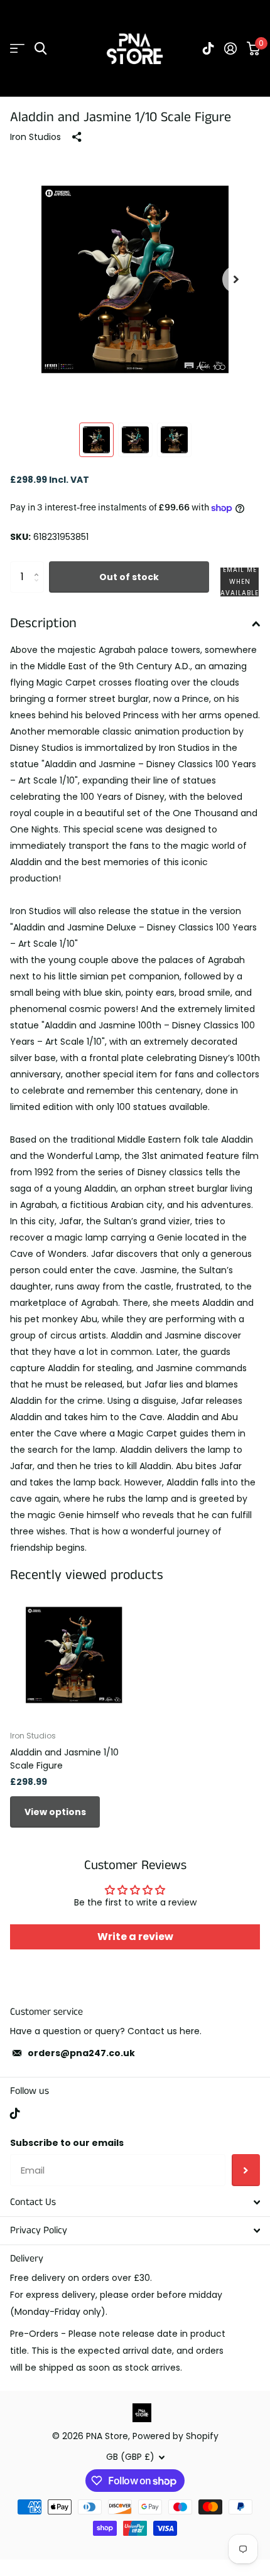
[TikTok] (15, 2113)
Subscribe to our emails (67, 2143)
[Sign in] (230, 48)
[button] (236, 279)
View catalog (17, 49)
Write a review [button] (135, 1937)
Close (135, 2202)
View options (55, 1812)
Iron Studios (35, 137)
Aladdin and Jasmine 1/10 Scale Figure (64, 1759)
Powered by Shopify (175, 2436)
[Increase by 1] (39, 566)
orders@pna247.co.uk (81, 2053)
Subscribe (246, 2170)
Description (43, 623)
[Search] (40, 49)
